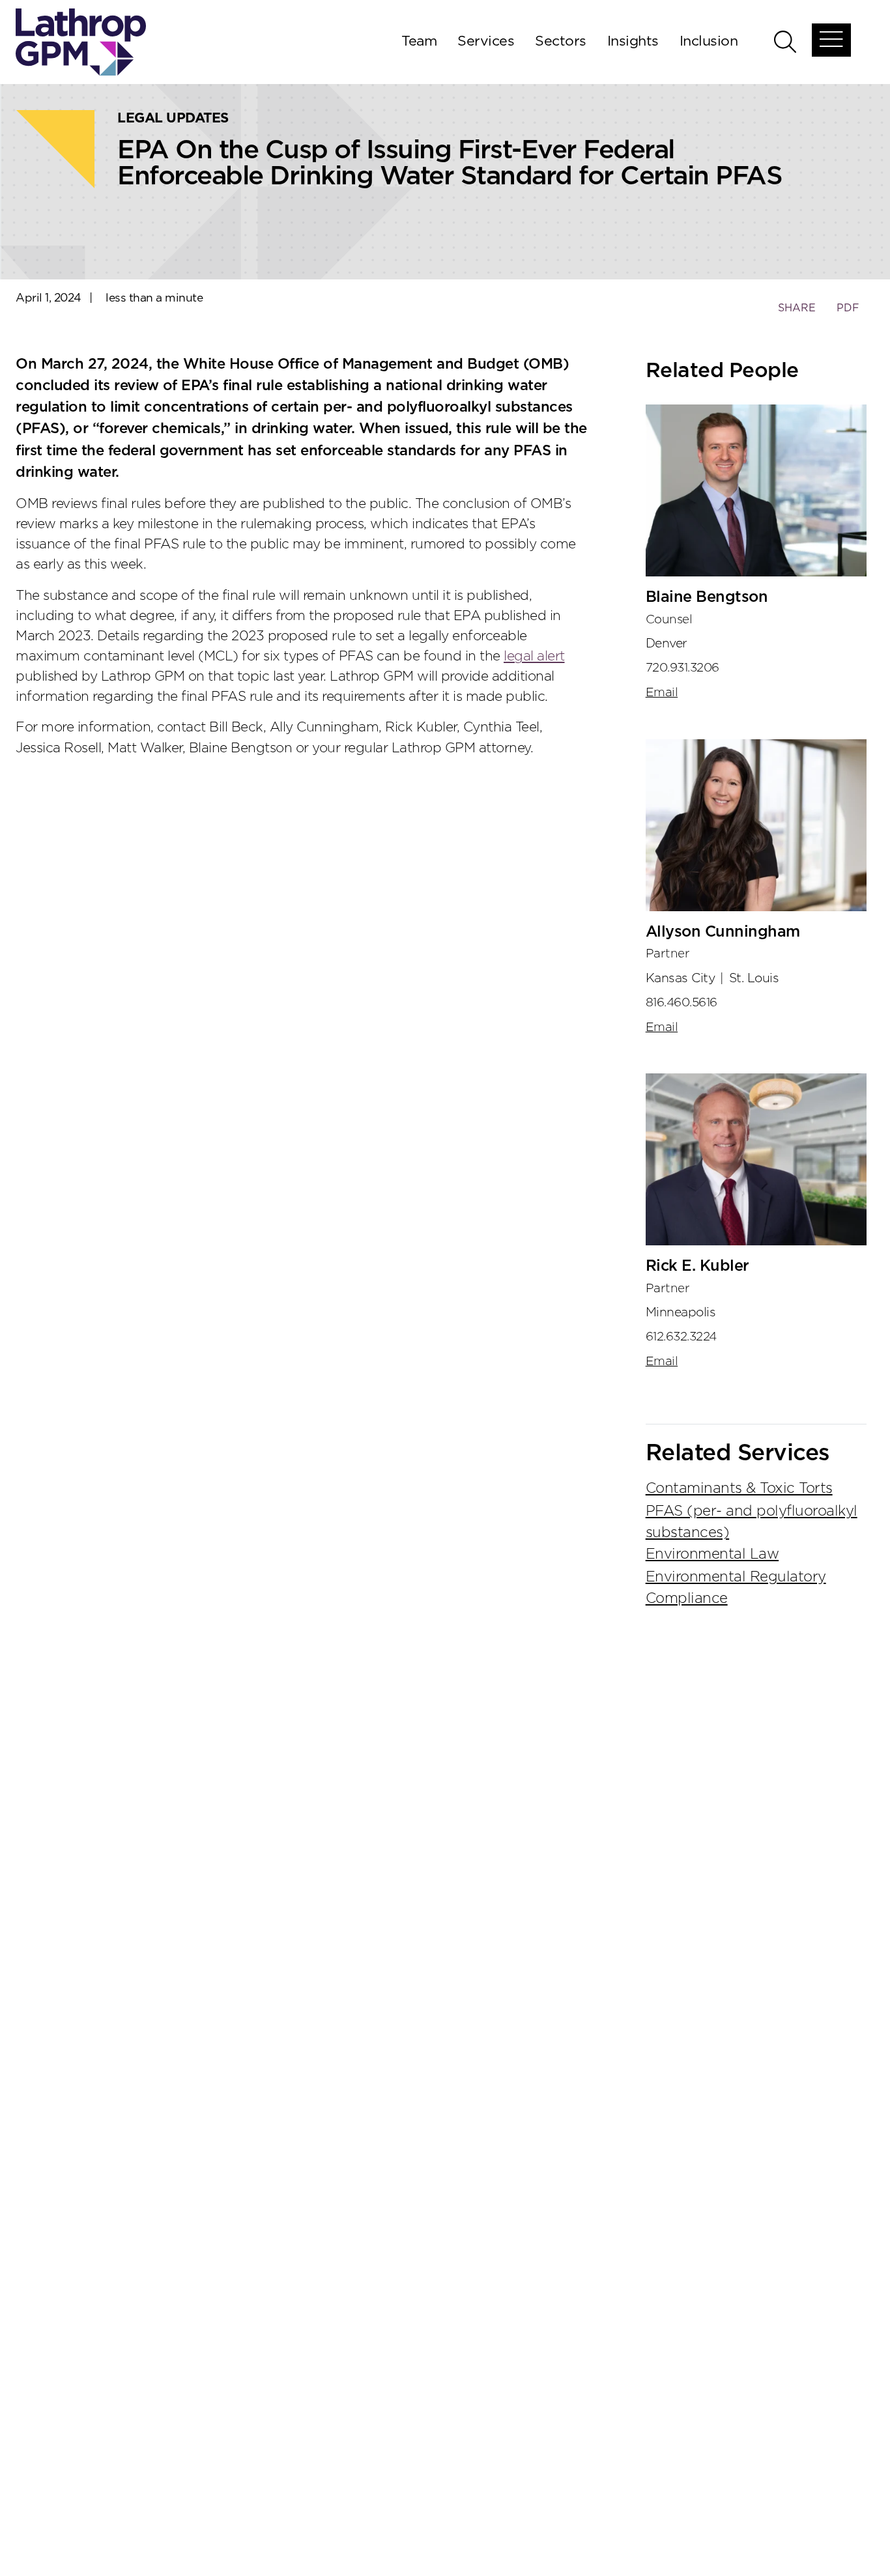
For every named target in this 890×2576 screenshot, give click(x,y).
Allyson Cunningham (723, 932)
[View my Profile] (756, 490)
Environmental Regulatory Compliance (736, 1588)
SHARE (797, 314)
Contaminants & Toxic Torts (739, 1488)
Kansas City (681, 978)
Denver (667, 644)
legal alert (534, 656)
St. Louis (754, 978)
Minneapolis (681, 1312)
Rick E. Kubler (697, 1266)
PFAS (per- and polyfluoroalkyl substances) (752, 1522)
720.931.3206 (682, 668)
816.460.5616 (682, 1003)
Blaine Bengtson (707, 597)
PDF (848, 308)
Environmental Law (712, 1554)
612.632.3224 (681, 1337)
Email (662, 693)
